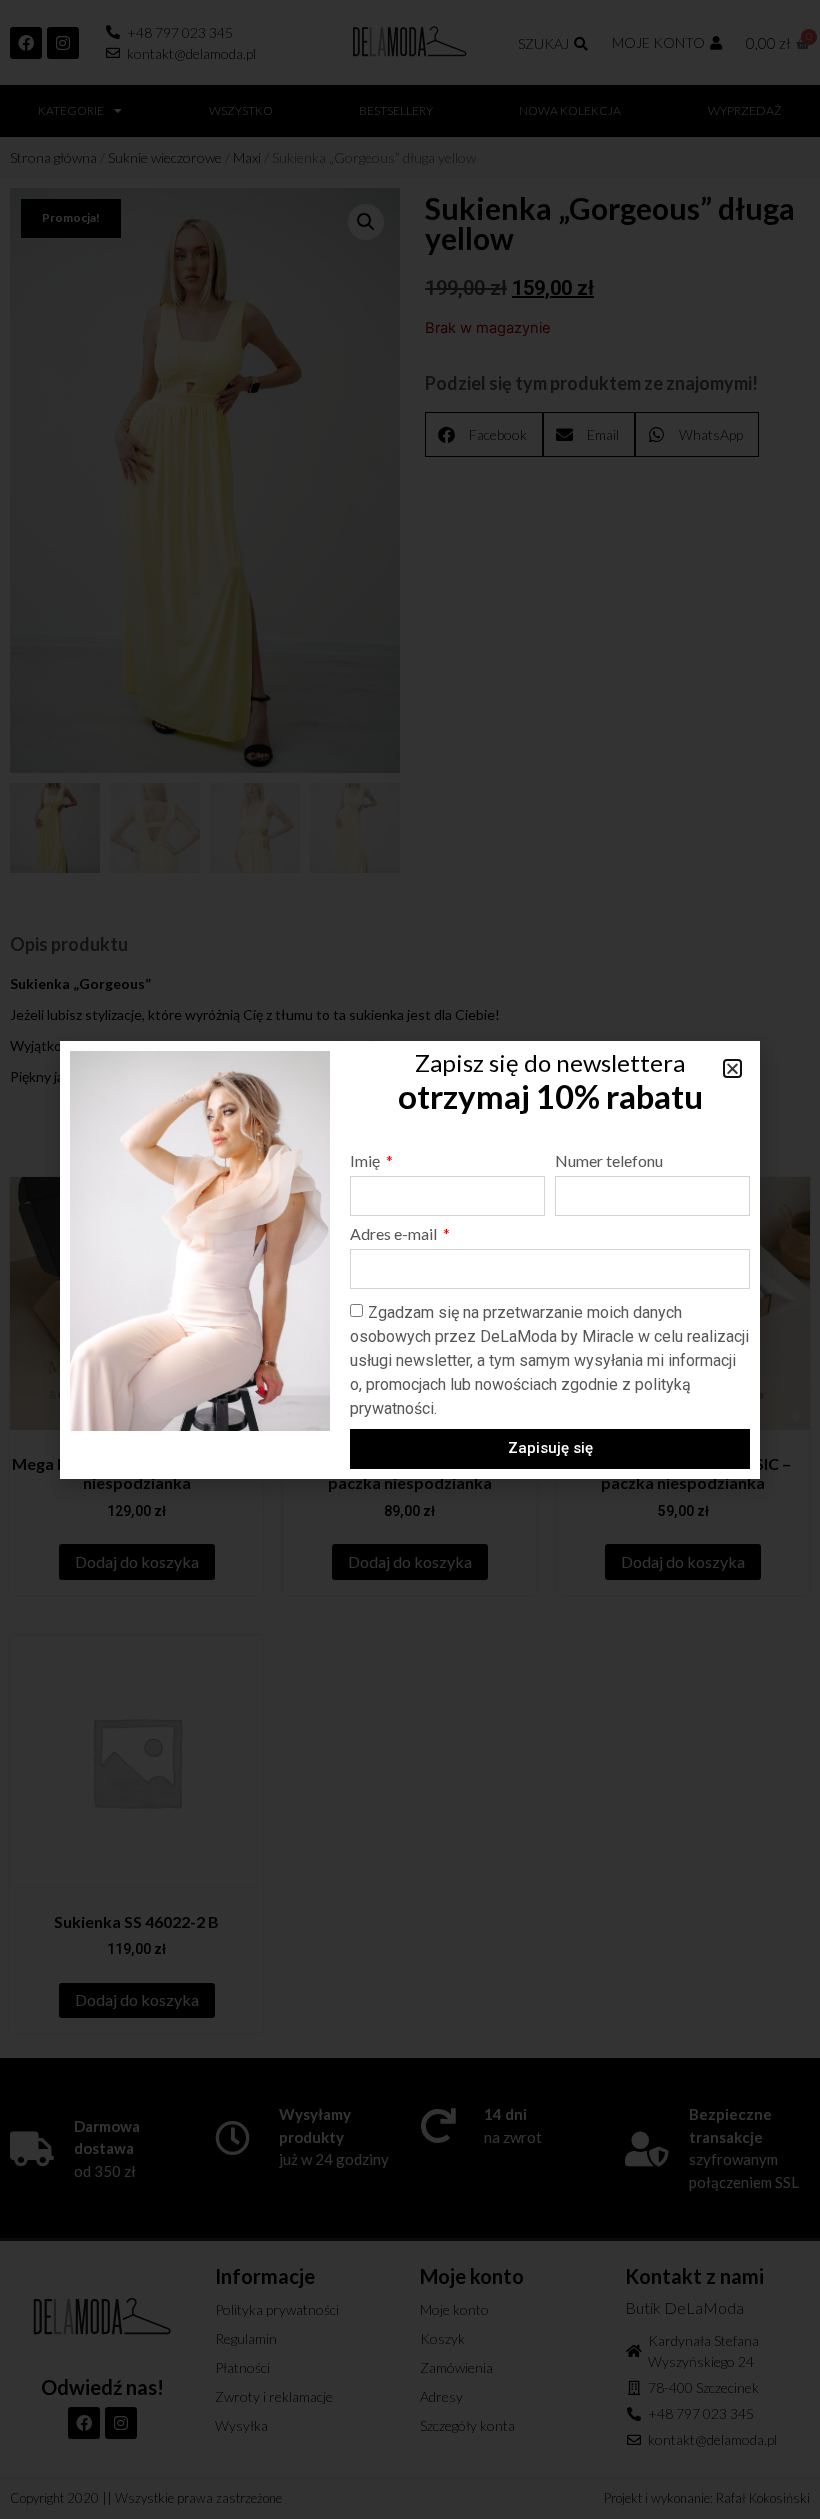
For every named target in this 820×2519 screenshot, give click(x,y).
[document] (410, 1259)
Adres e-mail (395, 1234)
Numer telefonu (609, 1161)
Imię (366, 1161)
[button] (732, 1068)
